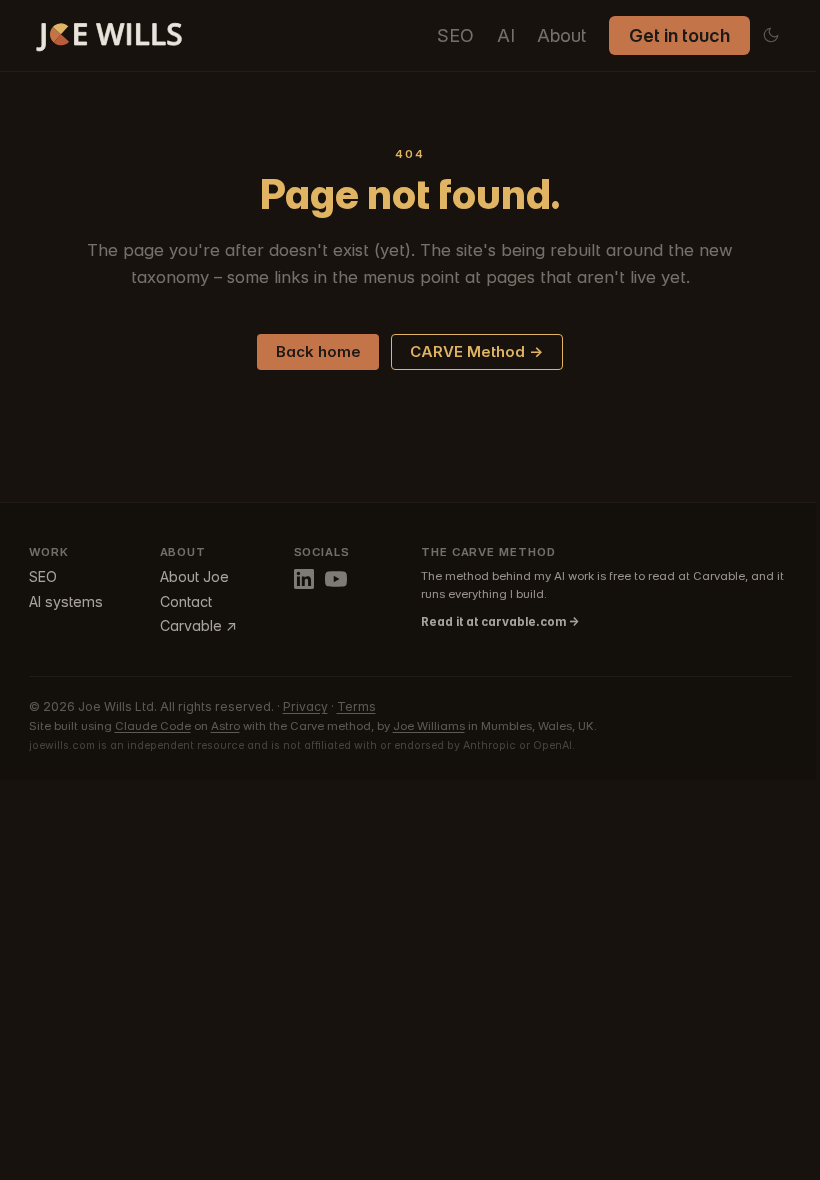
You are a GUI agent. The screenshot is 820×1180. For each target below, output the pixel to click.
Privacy (305, 706)
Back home (318, 351)
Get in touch (679, 35)
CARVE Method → (476, 351)
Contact (186, 601)
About (561, 35)
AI (506, 35)
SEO (455, 35)
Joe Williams (429, 726)
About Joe (194, 576)
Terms (356, 706)
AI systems (66, 601)
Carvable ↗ (198, 625)
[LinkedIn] (304, 579)
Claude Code (153, 726)
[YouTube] (336, 579)
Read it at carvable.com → (500, 622)
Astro (225, 726)
